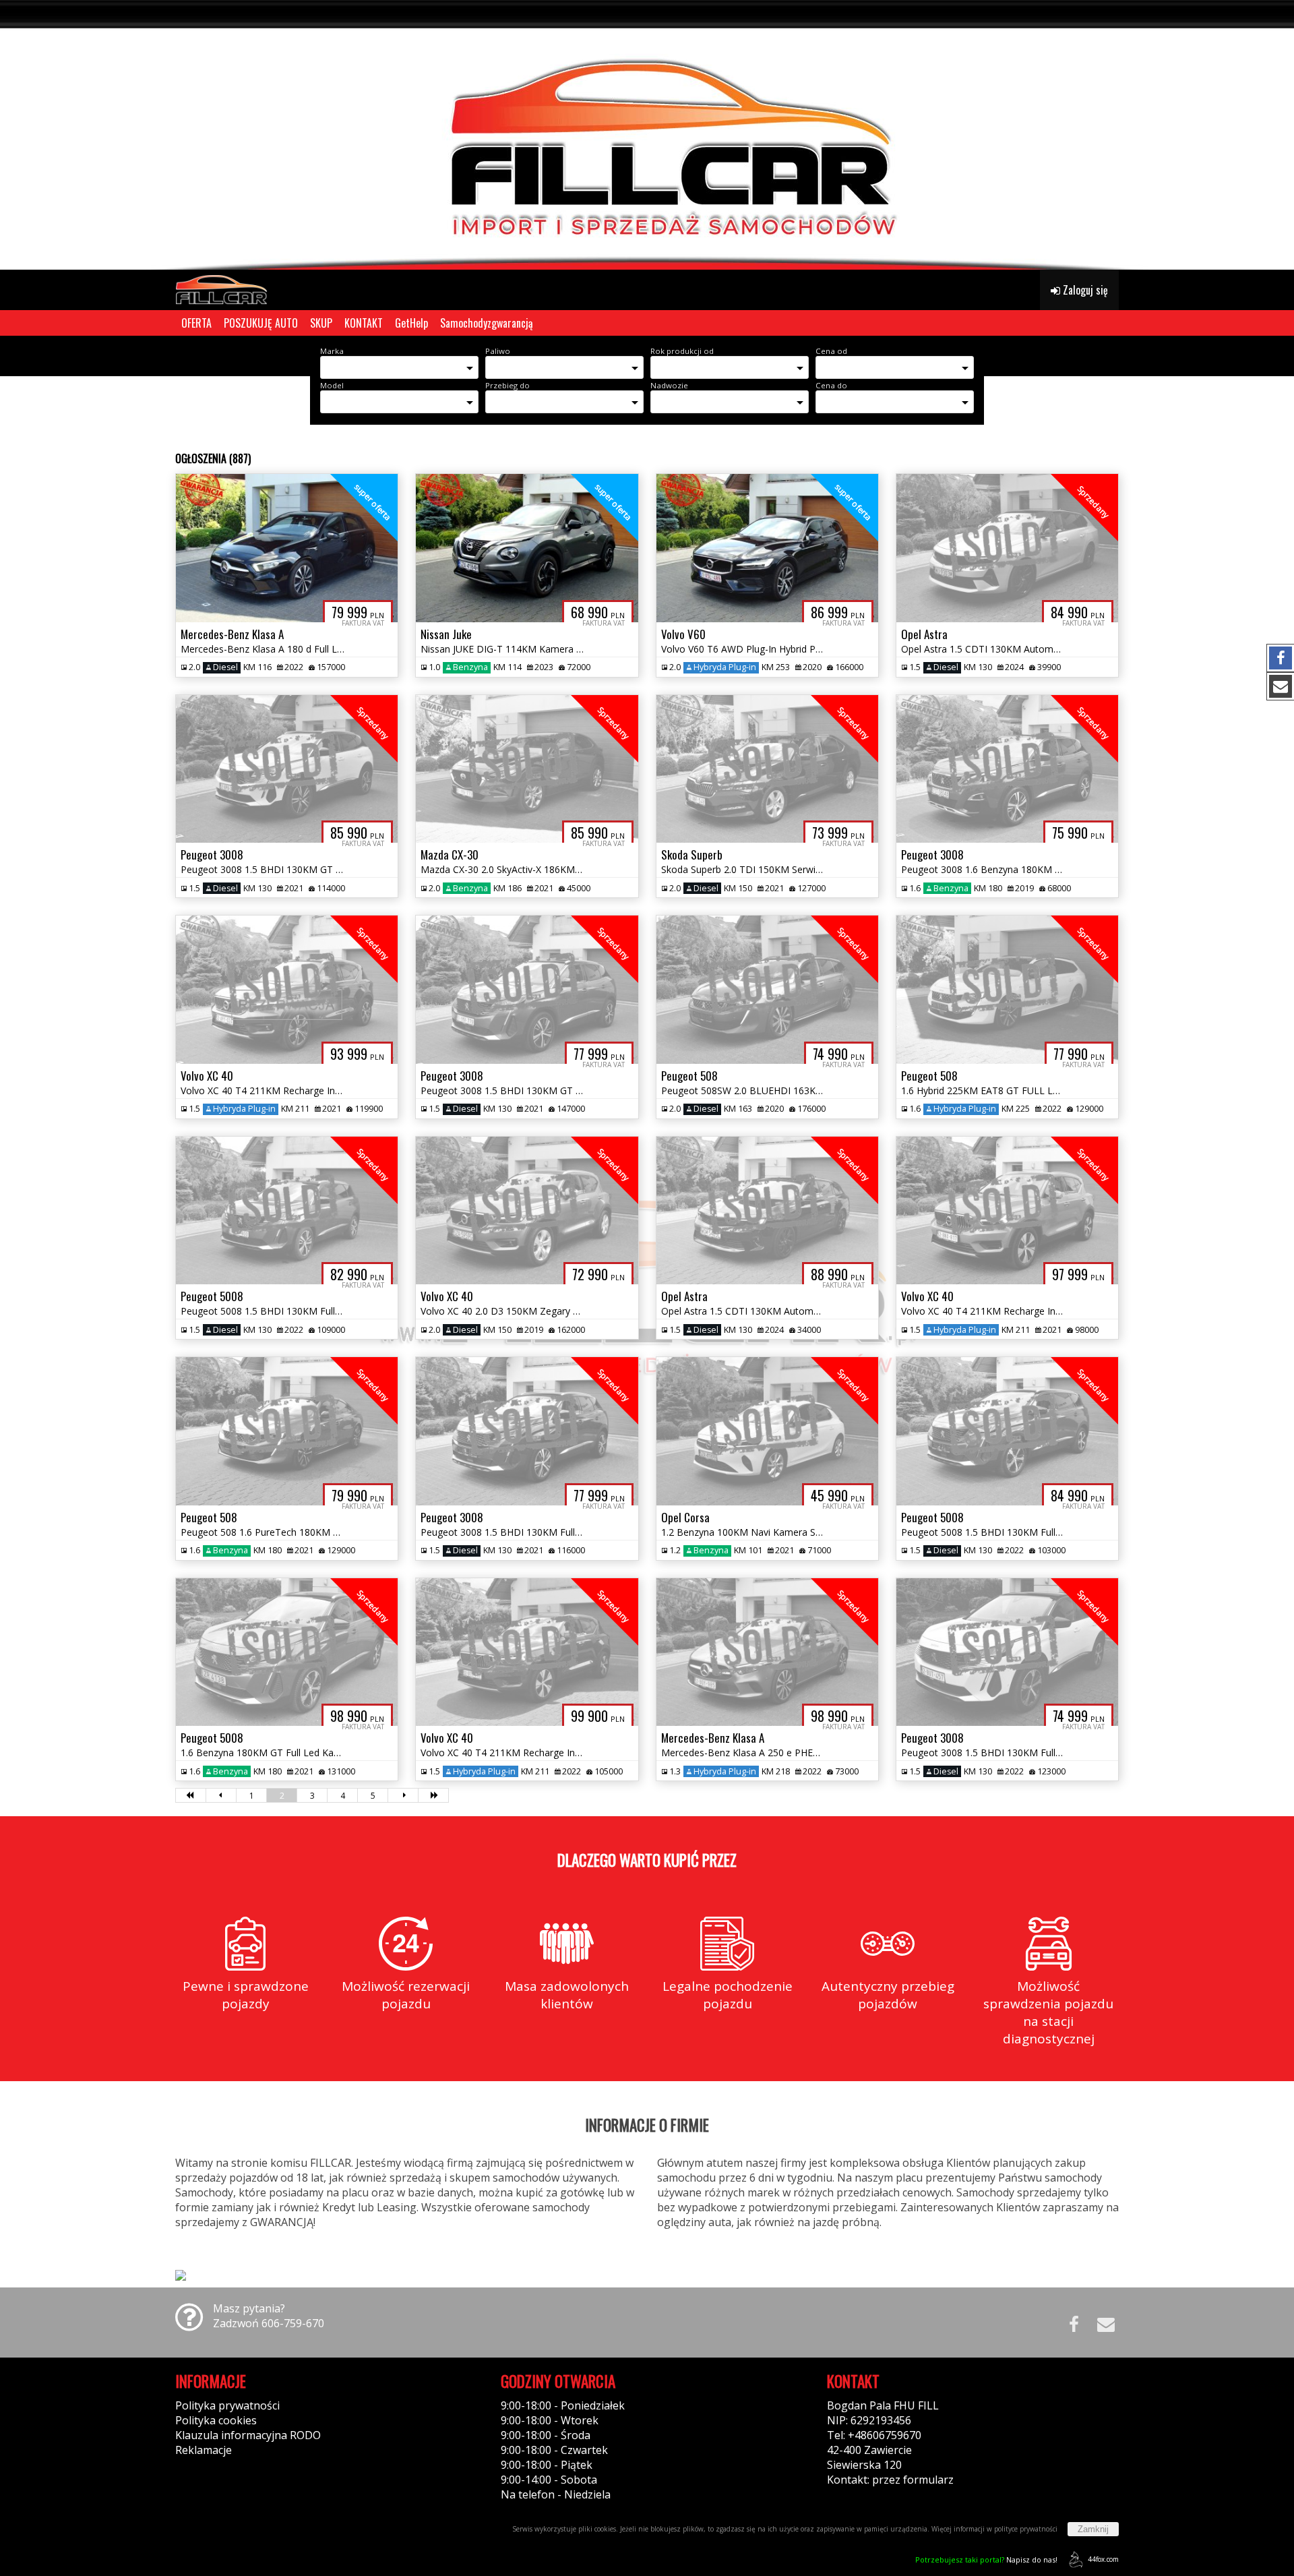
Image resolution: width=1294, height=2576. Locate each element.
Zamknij (1093, 2529)
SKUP (321, 323)
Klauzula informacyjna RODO (248, 2435)
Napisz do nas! (986, 2559)
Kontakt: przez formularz (890, 2480)
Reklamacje (204, 2450)
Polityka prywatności (227, 2405)
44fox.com (1103, 2559)
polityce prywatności (1026, 2529)
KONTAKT (364, 323)
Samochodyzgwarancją (487, 323)
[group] (647, 135)
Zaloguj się (1084, 290)
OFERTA (196, 323)
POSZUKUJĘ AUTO (261, 323)
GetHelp (411, 323)
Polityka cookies (216, 2420)
